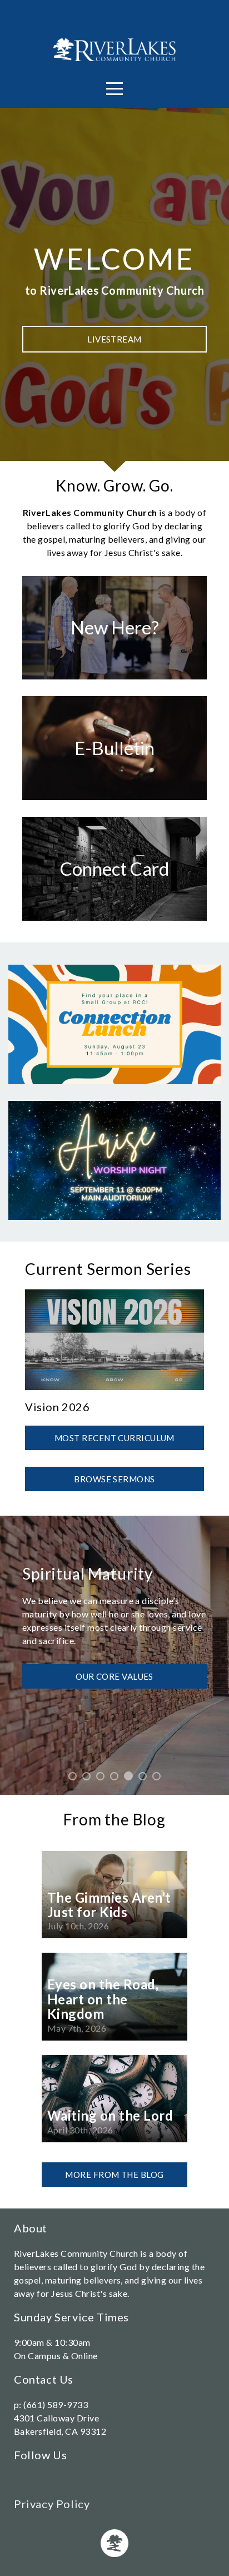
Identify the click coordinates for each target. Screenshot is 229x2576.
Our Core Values (114, 1676)
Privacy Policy (52, 2504)
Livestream (114, 339)
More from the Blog (114, 2175)
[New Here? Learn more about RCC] (114, 679)
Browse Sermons (114, 1479)
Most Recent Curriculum (114, 1438)
